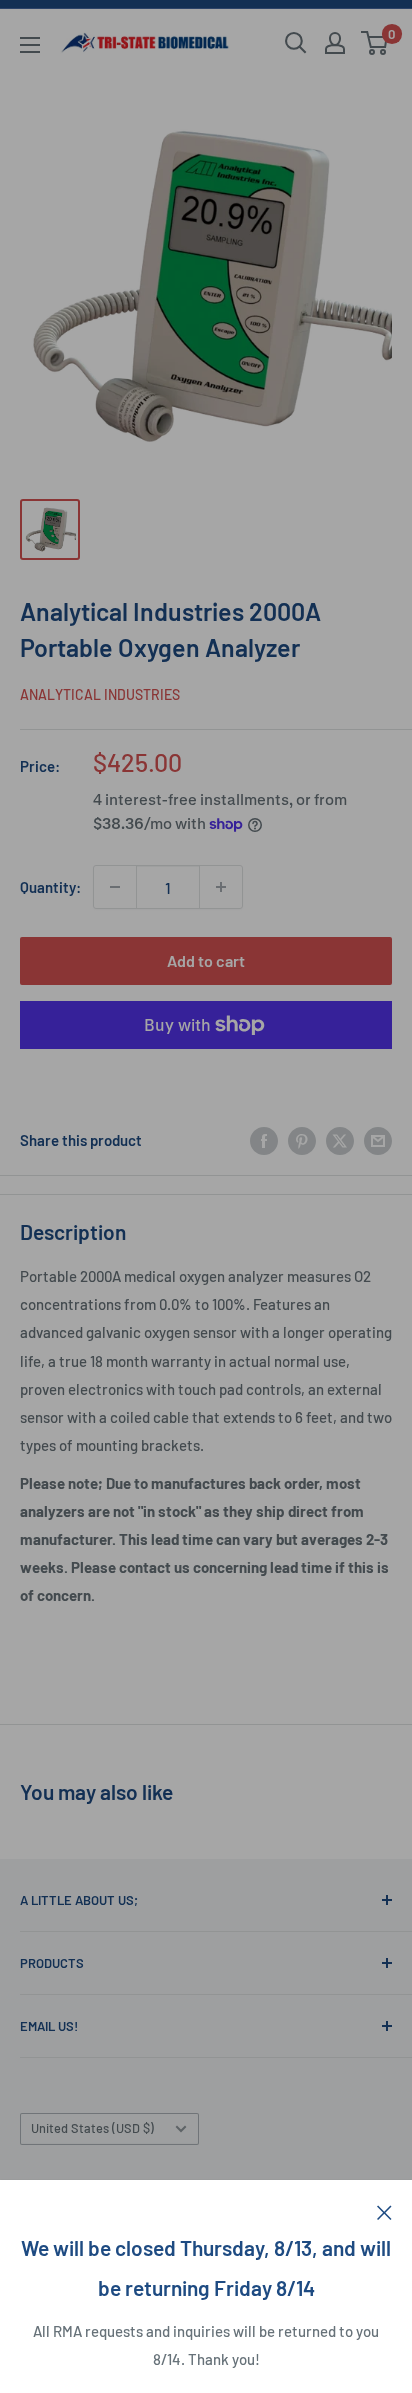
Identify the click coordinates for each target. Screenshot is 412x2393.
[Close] (384, 2210)
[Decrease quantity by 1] (115, 887)
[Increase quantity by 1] (221, 887)
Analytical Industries (100, 694)
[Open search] (296, 43)
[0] (375, 43)
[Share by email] (378, 1140)
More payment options (206, 1071)
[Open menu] (30, 45)
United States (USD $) (92, 2128)
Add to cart (206, 960)
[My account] (335, 43)
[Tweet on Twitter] (340, 1140)
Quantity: (50, 887)
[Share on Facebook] (264, 1140)
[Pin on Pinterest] (302, 1140)
